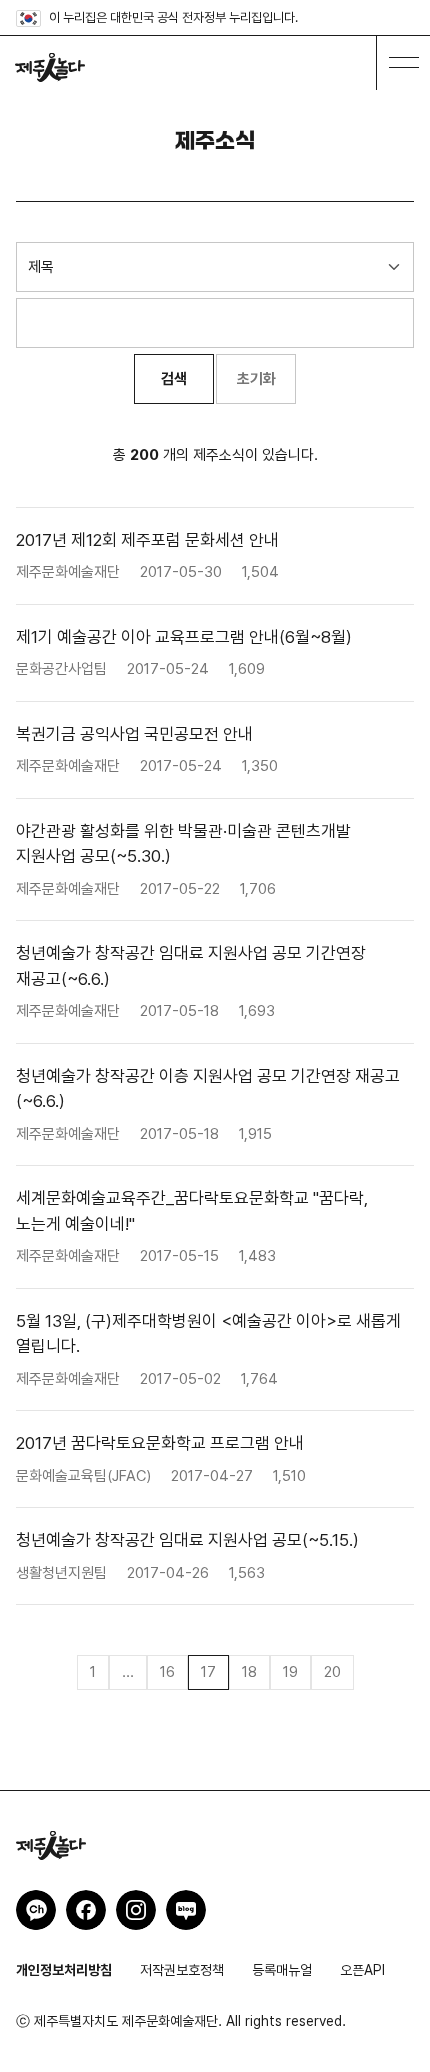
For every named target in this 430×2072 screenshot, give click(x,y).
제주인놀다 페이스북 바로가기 (86, 1910)
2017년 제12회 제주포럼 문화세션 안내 (147, 540)
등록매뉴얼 (282, 1970)
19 (290, 1672)
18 (249, 1672)
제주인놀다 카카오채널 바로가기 (36, 1910)
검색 (174, 379)
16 (167, 1672)
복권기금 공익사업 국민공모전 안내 (134, 734)
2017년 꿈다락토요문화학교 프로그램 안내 (160, 1443)
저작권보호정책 (182, 1970)
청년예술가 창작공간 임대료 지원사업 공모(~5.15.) (187, 1540)
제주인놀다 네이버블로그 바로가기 (186, 1910)
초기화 (256, 379)
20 (332, 1672)
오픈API (362, 1970)
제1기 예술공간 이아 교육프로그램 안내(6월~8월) (184, 637)
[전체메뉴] (403, 63)
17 (208, 1672)
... (128, 1672)
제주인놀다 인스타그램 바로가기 (136, 1910)
